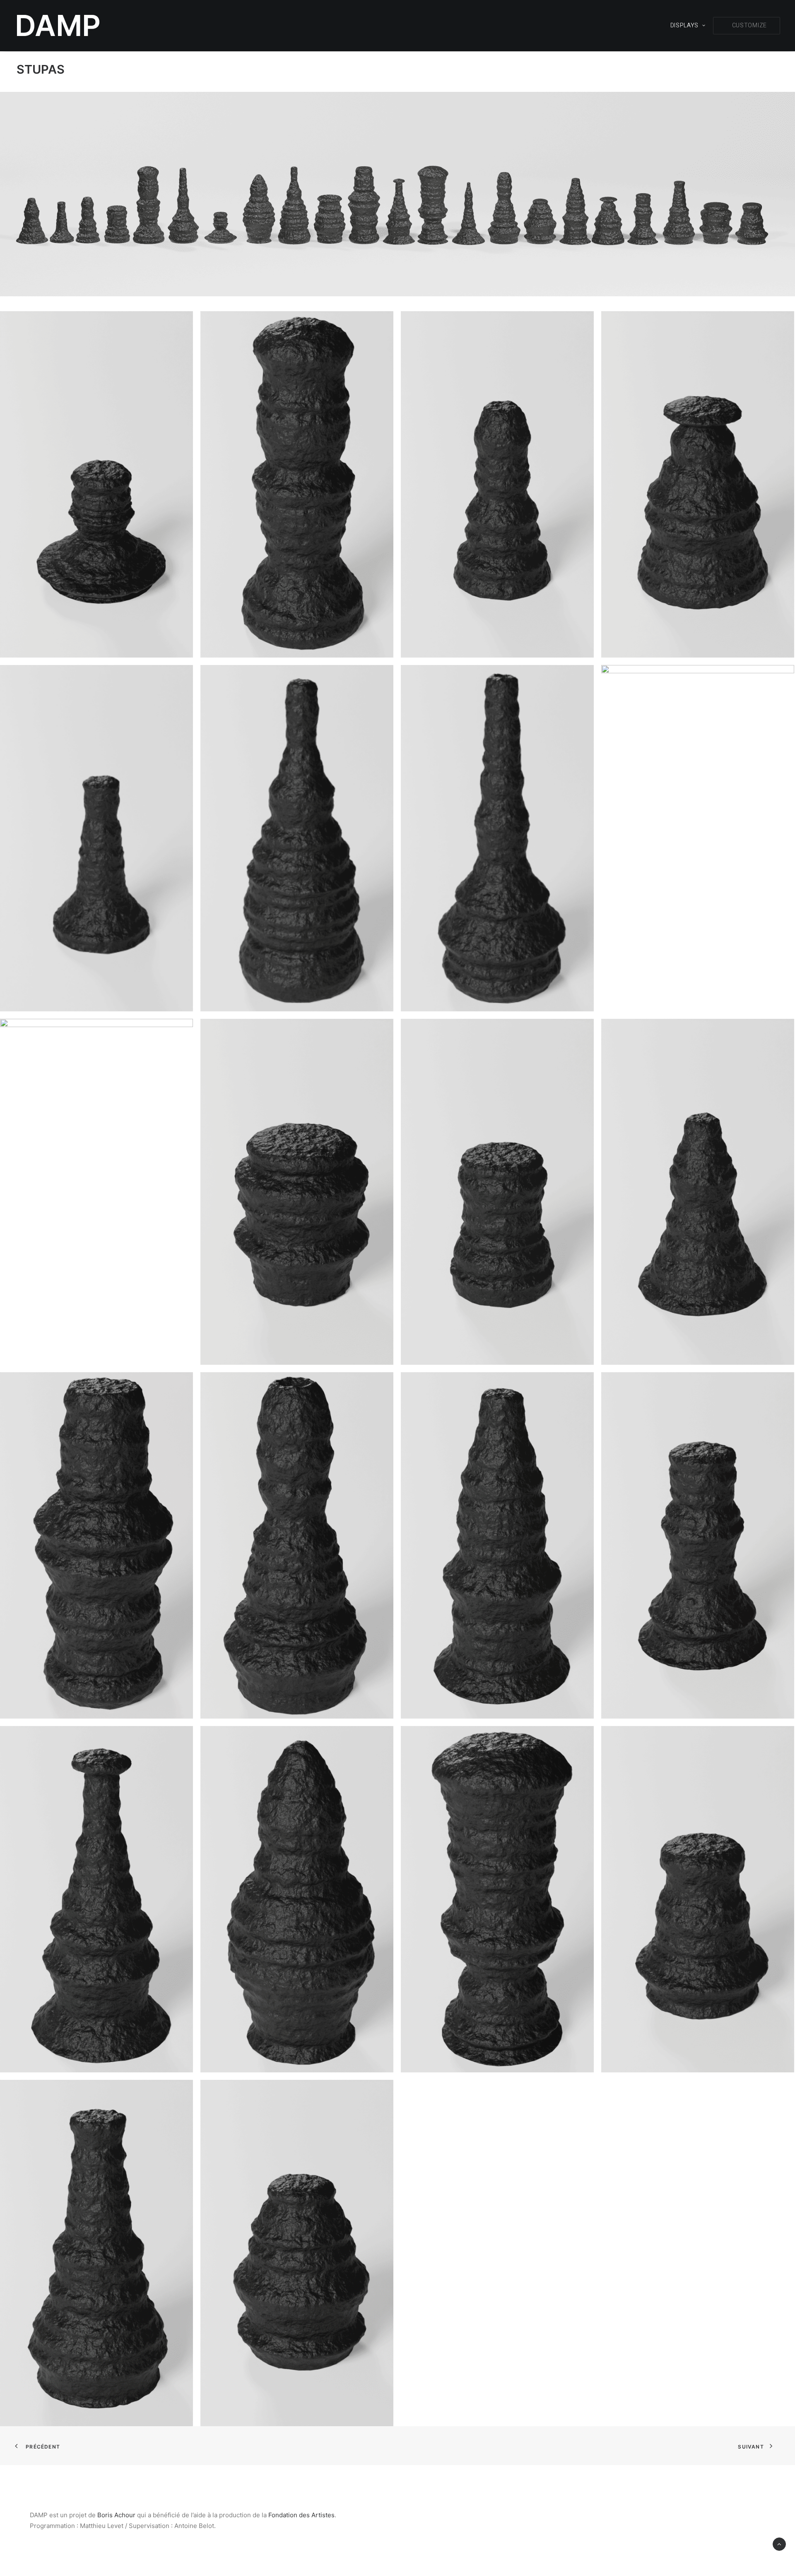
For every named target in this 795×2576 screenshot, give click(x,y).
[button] (747, 26)
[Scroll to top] (779, 2544)
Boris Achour (116, 2515)
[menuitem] (691, 26)
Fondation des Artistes (301, 2515)
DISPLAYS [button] (685, 25)
